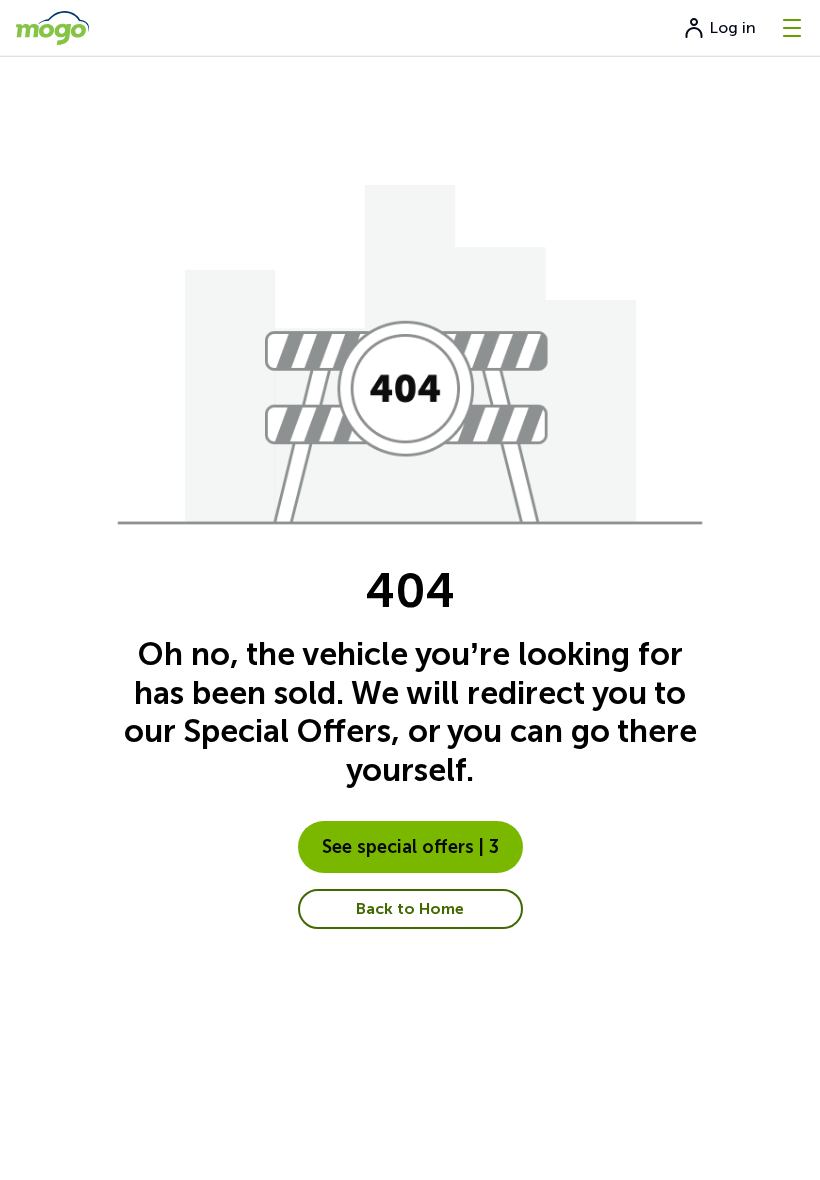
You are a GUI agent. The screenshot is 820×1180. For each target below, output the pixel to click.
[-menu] (792, 28)
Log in (733, 27)
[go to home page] (52, 28)
